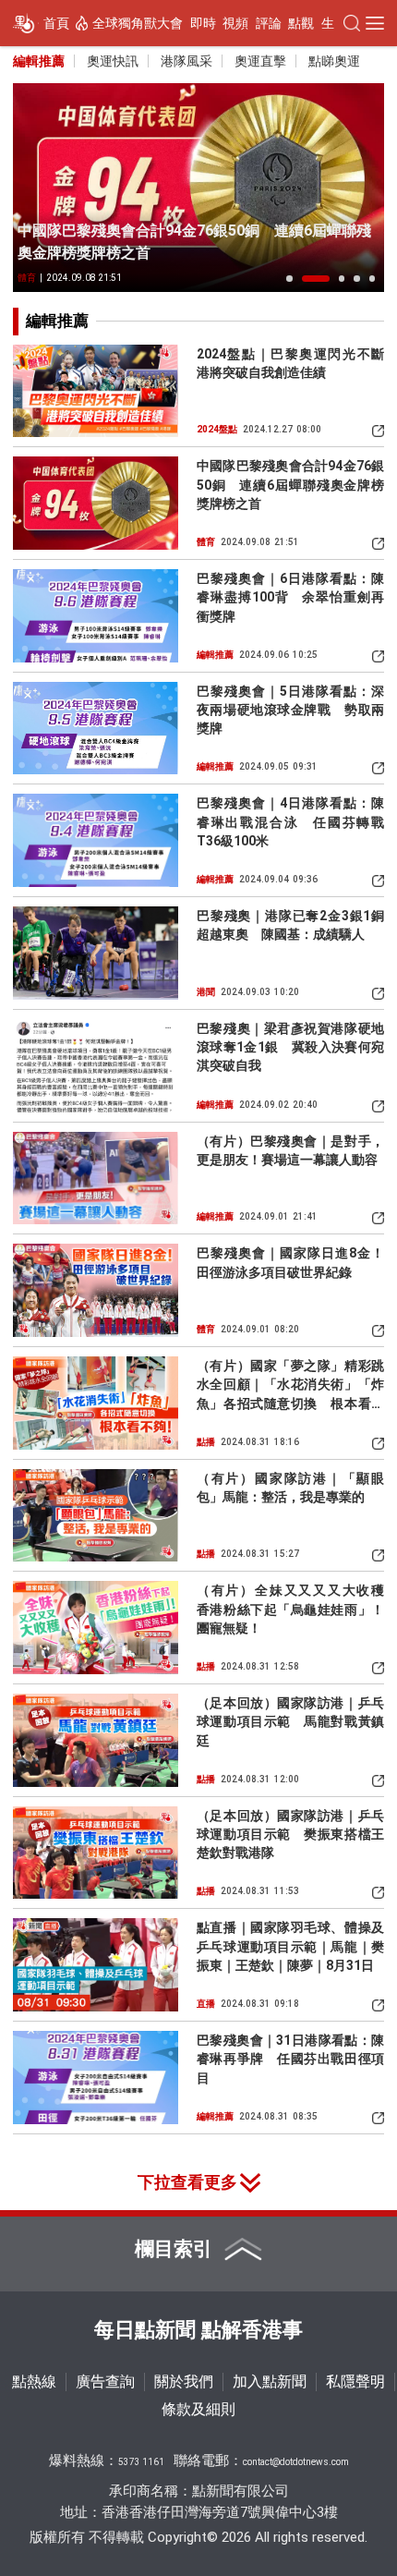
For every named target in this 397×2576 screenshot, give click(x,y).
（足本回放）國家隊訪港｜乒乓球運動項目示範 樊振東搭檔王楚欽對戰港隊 (290, 1835)
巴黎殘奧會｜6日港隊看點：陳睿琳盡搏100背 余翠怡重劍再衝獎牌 (290, 597)
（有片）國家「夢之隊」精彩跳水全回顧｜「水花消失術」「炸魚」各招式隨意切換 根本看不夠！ (290, 1385)
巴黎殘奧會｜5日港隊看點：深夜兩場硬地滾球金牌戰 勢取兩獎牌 (290, 710)
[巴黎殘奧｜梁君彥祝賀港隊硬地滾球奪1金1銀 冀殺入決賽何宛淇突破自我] (96, 1066)
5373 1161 (141, 2462)
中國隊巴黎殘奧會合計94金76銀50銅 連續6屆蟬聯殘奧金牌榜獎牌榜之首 (194, 242)
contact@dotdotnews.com (296, 2462)
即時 (203, 23)
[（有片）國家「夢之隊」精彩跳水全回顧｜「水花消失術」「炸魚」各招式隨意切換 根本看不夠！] (96, 1403)
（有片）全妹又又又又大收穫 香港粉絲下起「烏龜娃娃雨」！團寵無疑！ (290, 1609)
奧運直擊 (260, 61)
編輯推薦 (39, 61)
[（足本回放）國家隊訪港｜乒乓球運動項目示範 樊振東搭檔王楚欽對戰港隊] (96, 1853)
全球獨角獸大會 (138, 23)
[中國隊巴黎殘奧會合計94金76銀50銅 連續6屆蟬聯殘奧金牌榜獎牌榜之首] (198, 188)
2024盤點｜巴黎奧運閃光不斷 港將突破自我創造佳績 (290, 363)
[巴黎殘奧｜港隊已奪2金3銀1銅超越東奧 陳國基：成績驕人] (96, 953)
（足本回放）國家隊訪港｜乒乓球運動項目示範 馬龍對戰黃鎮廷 (290, 1722)
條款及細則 (198, 2409)
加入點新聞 (270, 2382)
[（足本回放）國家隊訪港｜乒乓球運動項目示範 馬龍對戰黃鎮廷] (96, 1740)
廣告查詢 (105, 2382)
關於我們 (184, 2382)
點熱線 (34, 2382)
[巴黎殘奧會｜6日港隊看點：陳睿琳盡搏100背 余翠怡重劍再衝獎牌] (96, 616)
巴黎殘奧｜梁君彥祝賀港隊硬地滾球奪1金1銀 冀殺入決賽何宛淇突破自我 (290, 1047)
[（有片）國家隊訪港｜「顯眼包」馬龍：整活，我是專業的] (96, 1516)
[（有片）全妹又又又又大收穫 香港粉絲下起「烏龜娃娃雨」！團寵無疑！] (96, 1628)
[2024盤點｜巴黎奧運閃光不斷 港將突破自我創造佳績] (96, 391)
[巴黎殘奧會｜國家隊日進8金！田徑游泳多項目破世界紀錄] (96, 1290)
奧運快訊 (113, 61)
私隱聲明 (355, 2382)
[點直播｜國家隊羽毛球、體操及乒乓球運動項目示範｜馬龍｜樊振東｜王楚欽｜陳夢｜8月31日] (96, 1965)
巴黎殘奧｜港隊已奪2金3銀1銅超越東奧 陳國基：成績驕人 (290, 925)
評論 (269, 23)
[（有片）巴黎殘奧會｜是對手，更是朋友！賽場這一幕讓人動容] (96, 1179)
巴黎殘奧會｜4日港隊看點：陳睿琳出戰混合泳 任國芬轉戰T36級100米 (290, 822)
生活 (334, 23)
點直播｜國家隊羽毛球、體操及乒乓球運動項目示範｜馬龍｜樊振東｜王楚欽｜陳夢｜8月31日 (290, 1946)
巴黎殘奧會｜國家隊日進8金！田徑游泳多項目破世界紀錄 (290, 1262)
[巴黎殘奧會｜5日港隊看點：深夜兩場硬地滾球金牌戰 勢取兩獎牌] (96, 729)
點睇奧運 (334, 61)
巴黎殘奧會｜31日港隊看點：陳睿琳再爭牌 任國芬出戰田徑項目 (290, 2059)
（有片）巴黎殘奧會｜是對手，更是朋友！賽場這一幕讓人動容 (290, 1150)
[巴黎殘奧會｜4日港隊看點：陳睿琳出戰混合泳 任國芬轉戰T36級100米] (96, 840)
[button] (289, 278)
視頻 (235, 23)
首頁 (56, 23)
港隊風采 (186, 61)
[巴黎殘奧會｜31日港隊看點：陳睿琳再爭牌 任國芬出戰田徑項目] (96, 2078)
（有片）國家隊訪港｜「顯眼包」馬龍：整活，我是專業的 (290, 1488)
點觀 (301, 23)
